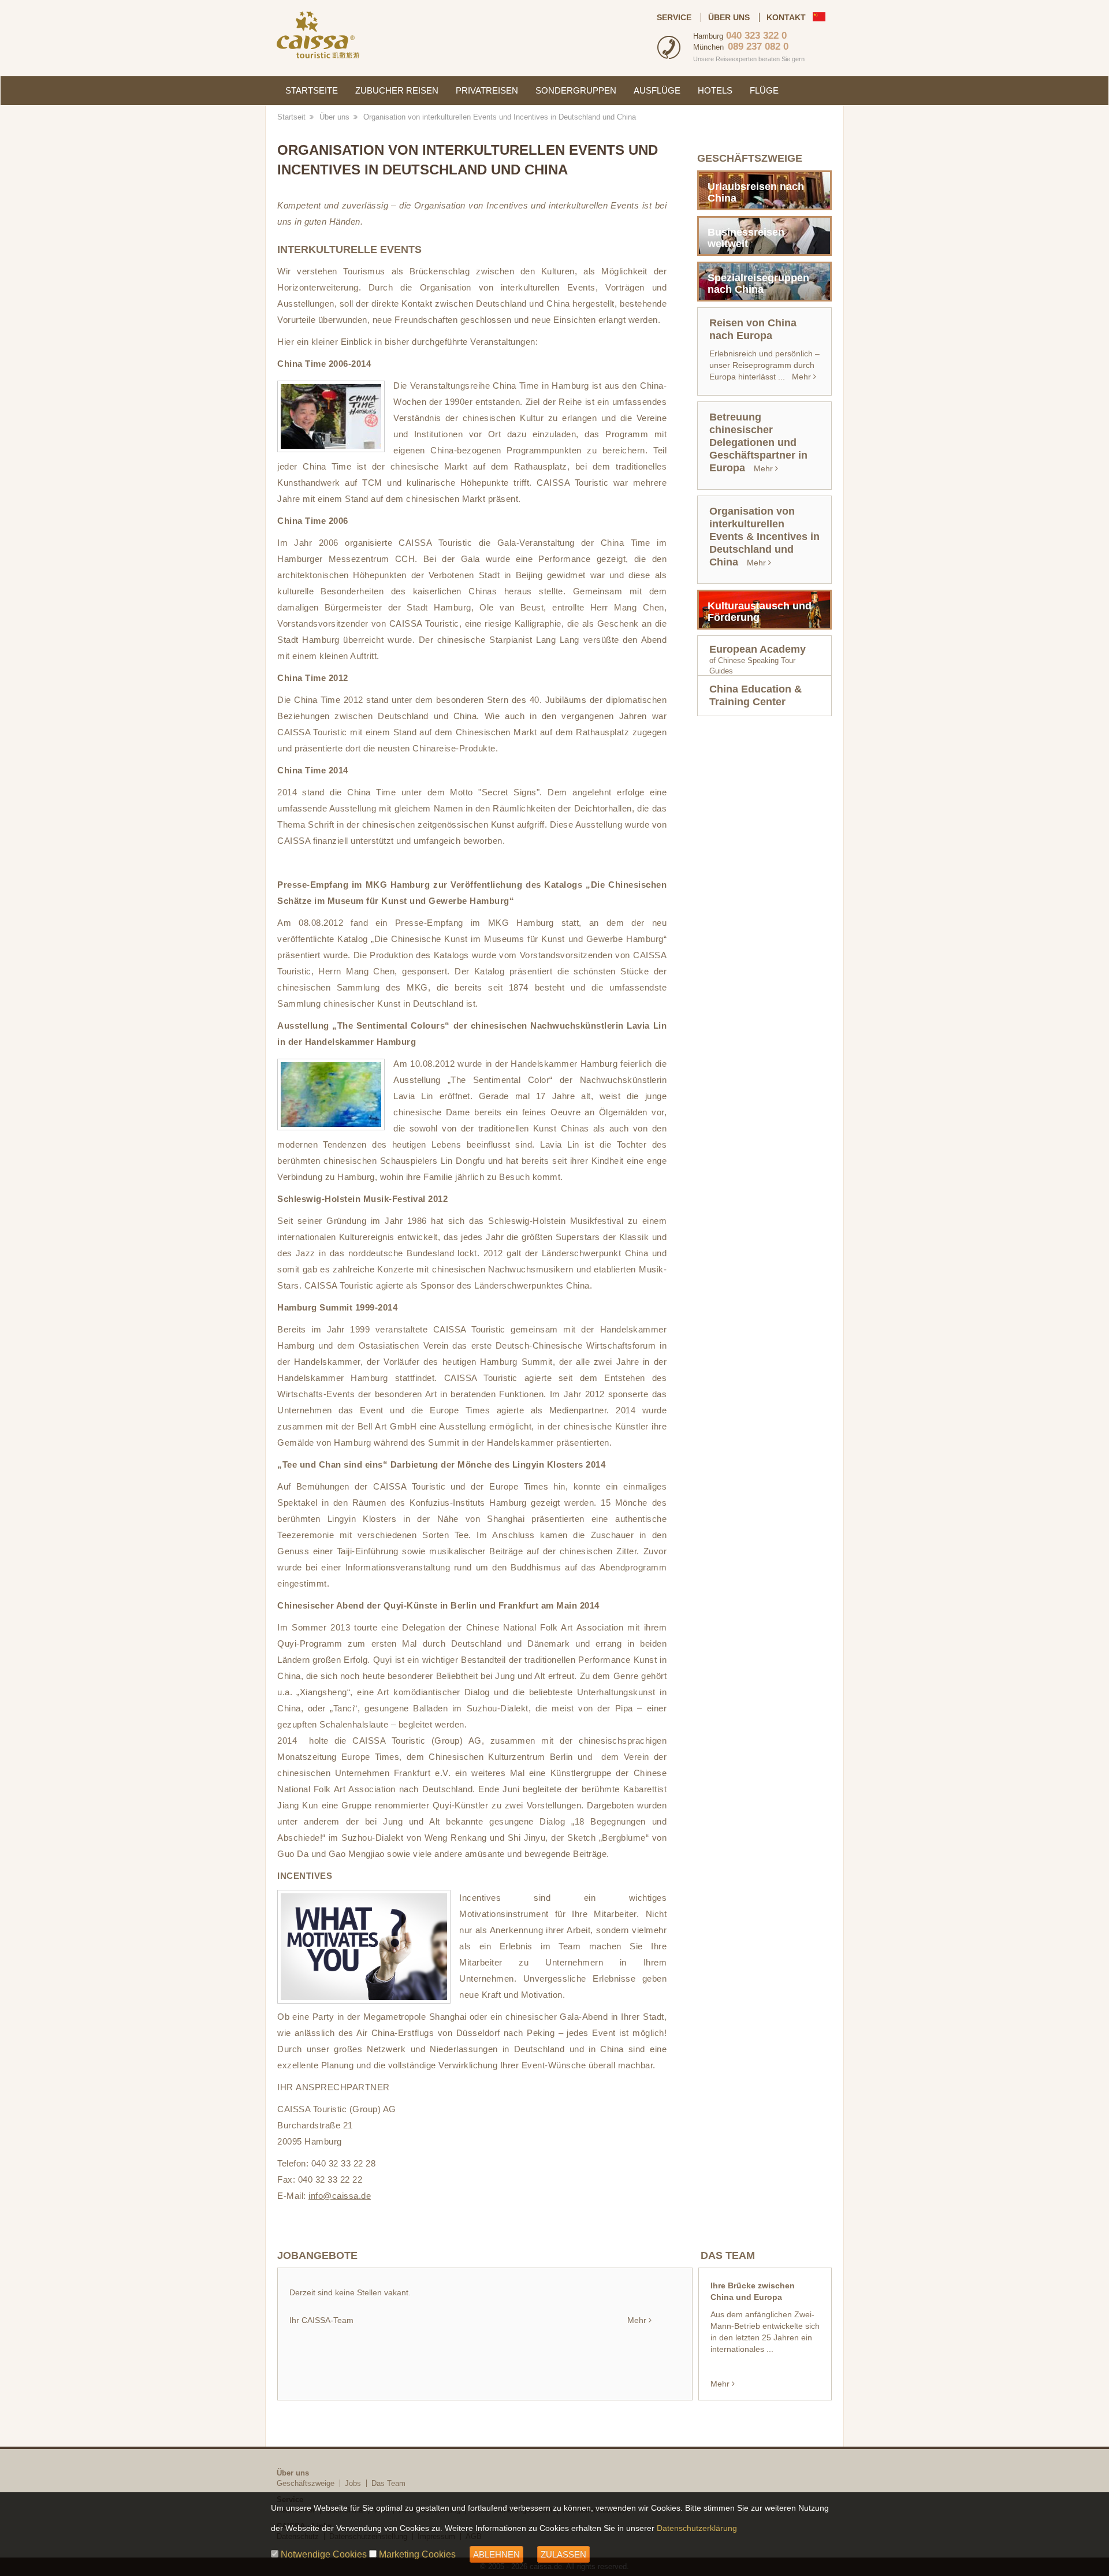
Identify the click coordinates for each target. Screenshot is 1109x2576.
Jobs (353, 2483)
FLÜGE (764, 90)
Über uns (334, 117)
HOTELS (715, 90)
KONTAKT (786, 17)
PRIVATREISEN (487, 90)
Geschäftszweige (306, 2483)
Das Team (388, 2483)
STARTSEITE (312, 90)
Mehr (637, 2320)
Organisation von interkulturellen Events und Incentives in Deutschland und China (500, 117)
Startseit (291, 117)
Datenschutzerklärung (697, 2528)
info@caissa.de (340, 2196)
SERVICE (674, 17)
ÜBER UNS (729, 17)
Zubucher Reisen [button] (397, 90)
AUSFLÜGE (657, 90)
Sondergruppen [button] (576, 90)
